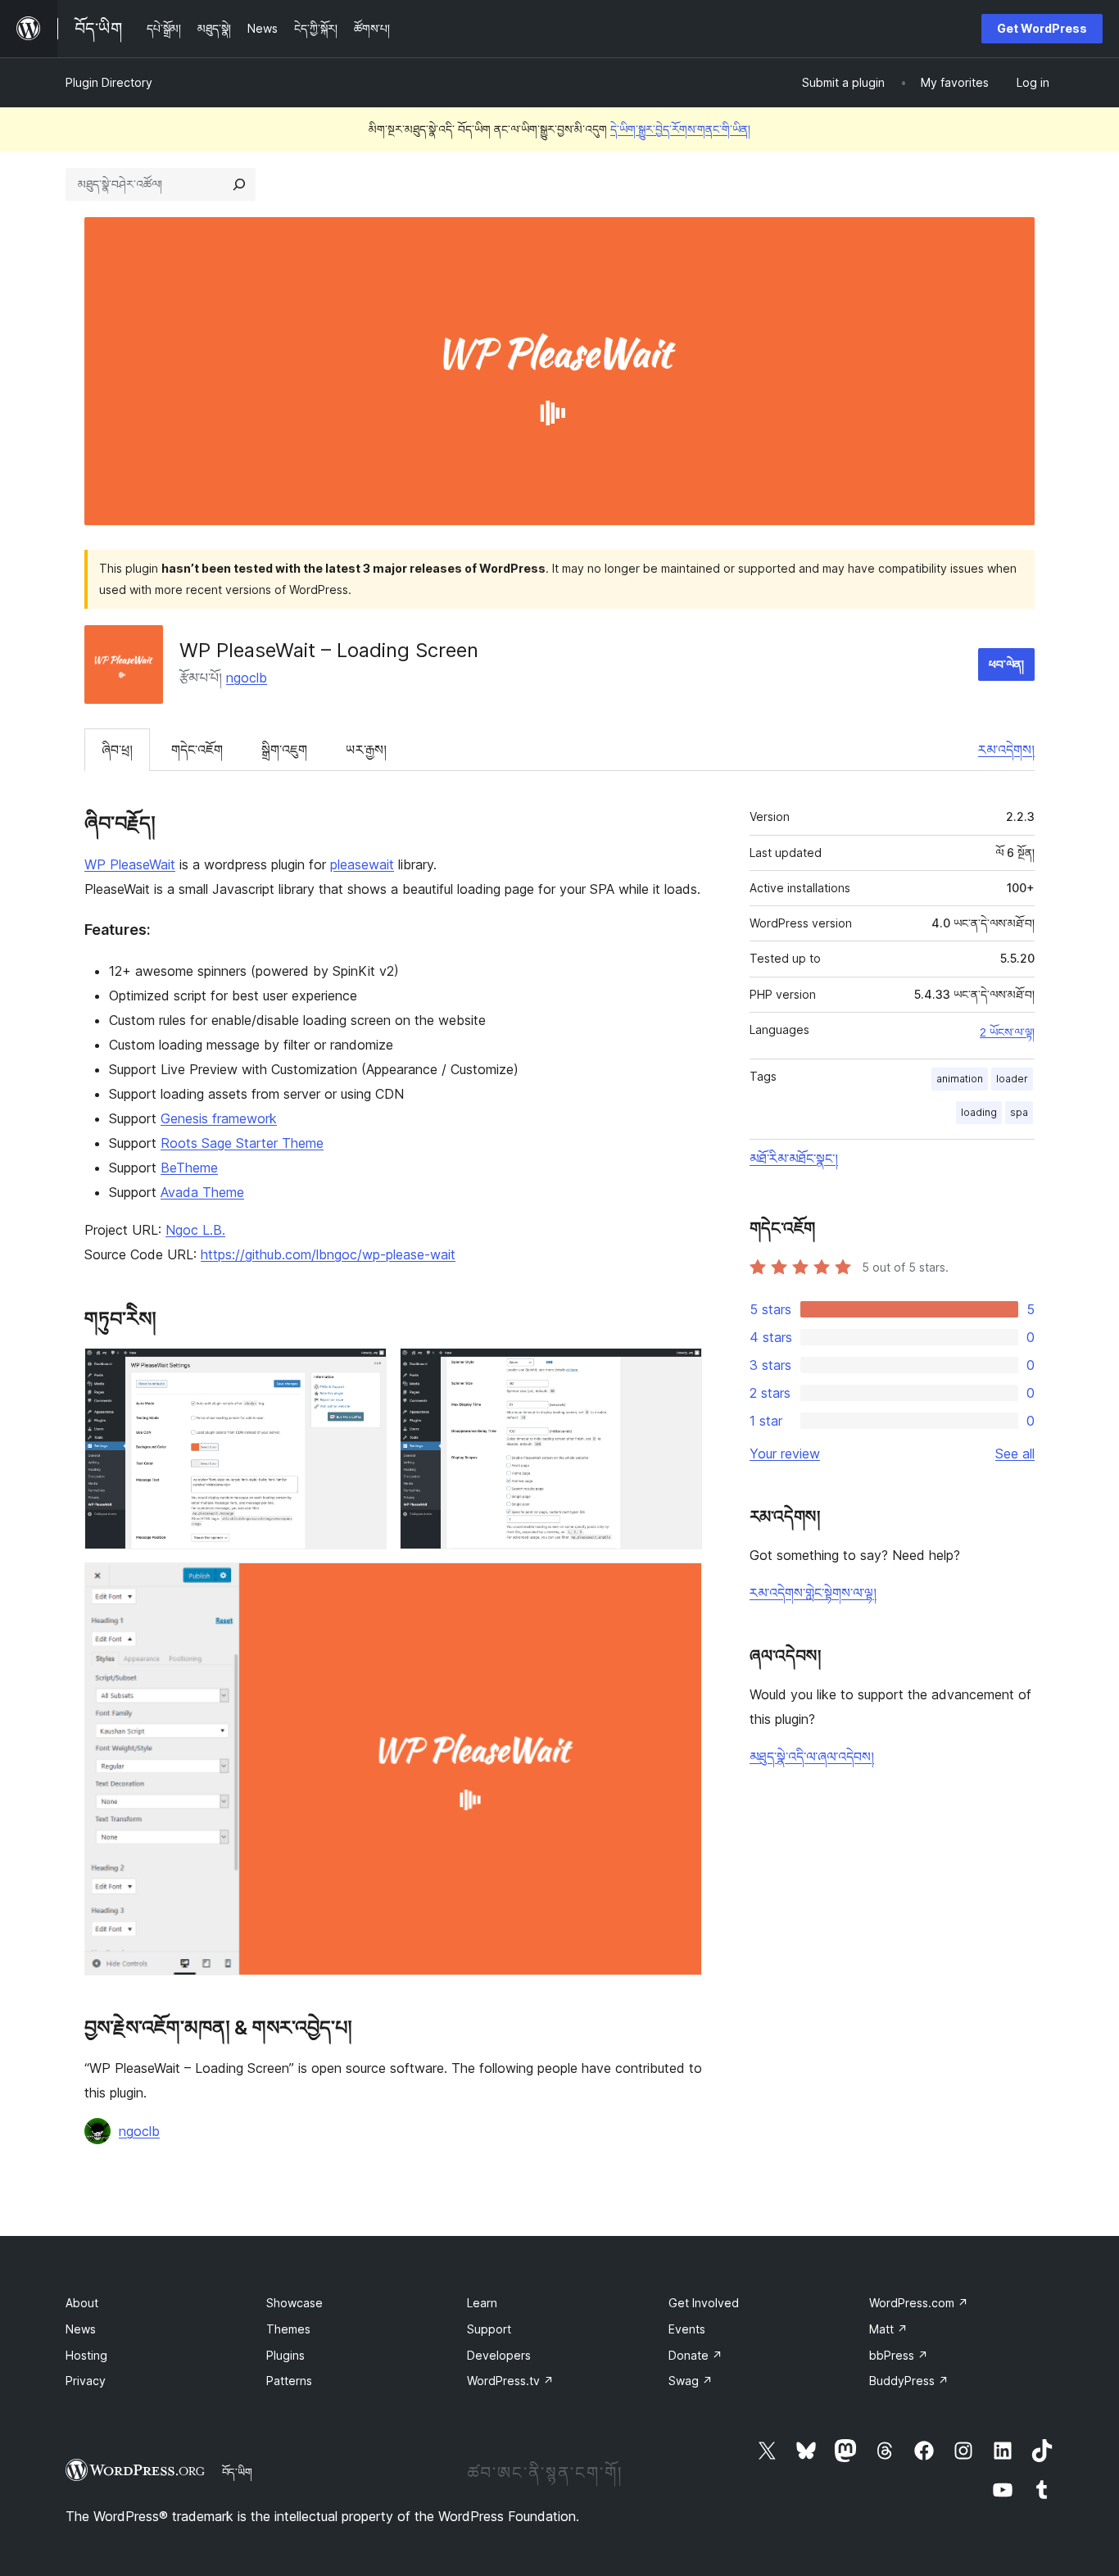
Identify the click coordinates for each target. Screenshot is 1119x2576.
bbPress (899, 2355)
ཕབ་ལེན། (1006, 664)
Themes (288, 2329)
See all (1015, 1454)
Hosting (86, 2355)
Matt (888, 2329)
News (81, 2329)
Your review (785, 1454)
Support (489, 2329)
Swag (691, 2381)
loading (979, 1112)
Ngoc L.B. (195, 1230)
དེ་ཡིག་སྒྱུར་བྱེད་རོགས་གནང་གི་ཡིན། (680, 129)
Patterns (289, 2381)
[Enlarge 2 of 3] (680, 1370)
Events (687, 2329)
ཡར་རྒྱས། (366, 750)
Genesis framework (219, 1118)
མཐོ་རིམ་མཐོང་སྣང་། (794, 1159)
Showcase (294, 2303)
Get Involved (704, 2303)
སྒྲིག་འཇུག (284, 750)
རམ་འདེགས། (1006, 750)
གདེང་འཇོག (197, 750)
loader (1012, 1079)
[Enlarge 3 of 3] (680, 1585)
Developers (499, 2355)
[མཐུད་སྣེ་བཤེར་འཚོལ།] (239, 184)
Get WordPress (1042, 28)
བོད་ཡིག (237, 2472)
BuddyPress (909, 2381)
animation (960, 1079)
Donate (695, 2355)
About (82, 2303)
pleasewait (362, 864)
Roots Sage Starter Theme (242, 1143)
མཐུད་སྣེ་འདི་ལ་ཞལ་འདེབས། (812, 1757)
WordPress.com (919, 2303)
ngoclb (247, 678)
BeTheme (189, 1168)
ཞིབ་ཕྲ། (117, 750)
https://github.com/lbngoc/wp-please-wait (328, 1254)
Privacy (86, 2381)
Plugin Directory (109, 82)
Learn (482, 2303)
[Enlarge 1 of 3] (365, 1370)
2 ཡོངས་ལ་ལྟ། (1007, 1032)
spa (1019, 1112)
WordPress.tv (510, 2381)
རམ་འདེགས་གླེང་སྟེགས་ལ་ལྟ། (813, 1593)
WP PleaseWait (130, 864)
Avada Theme (202, 1192)
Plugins (285, 2355)
